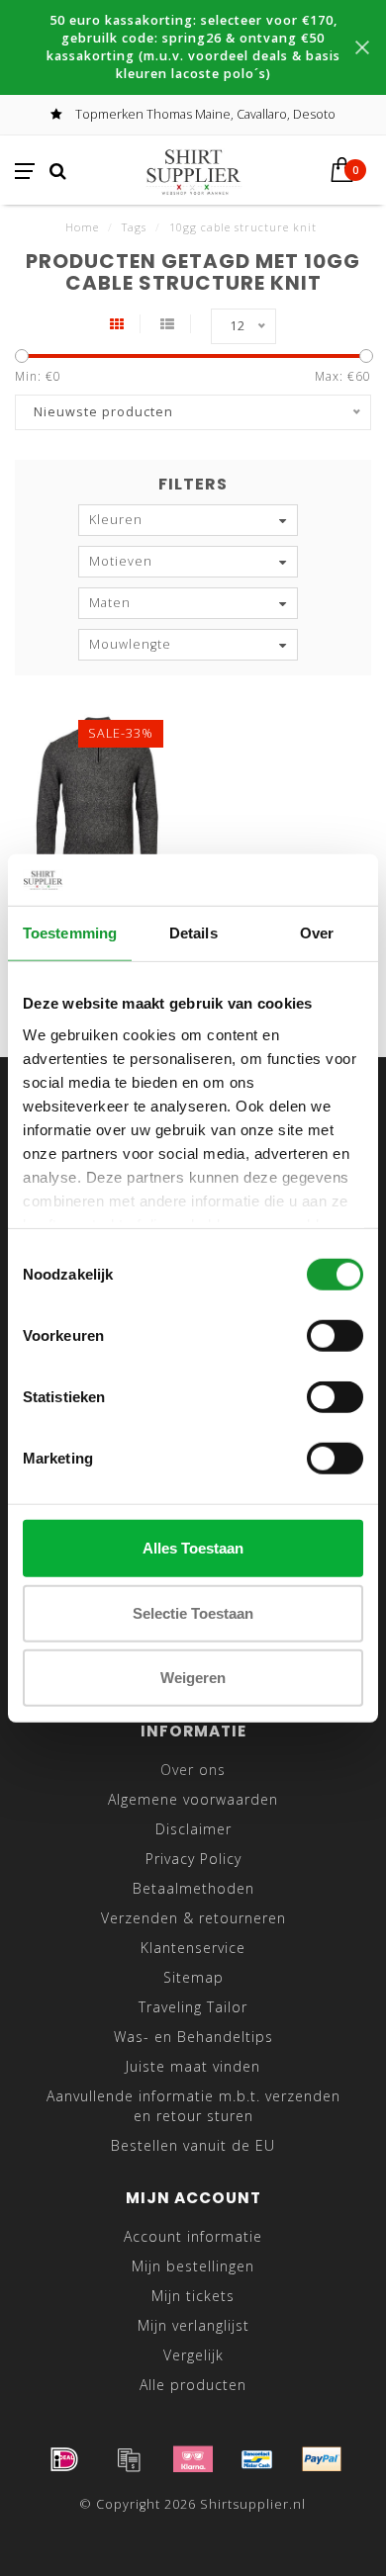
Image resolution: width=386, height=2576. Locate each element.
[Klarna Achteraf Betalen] (193, 2459)
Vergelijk (193, 2355)
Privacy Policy (193, 1859)
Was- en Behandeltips (193, 2037)
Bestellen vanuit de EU (193, 2145)
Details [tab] (193, 933)
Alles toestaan (193, 1548)
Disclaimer (193, 1829)
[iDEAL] (64, 2459)
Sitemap (193, 1977)
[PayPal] (322, 2459)
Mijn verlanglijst (193, 2325)
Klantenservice (193, 1948)
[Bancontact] (257, 2459)
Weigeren (193, 1678)
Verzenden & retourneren (193, 1918)
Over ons (193, 1770)
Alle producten (193, 2385)
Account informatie (193, 2236)
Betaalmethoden (193, 1888)
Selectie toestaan (193, 1612)
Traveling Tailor (193, 2007)
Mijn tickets (193, 2296)
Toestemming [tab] (70, 933)
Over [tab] (317, 933)
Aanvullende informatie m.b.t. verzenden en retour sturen (193, 2106)
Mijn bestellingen (193, 2266)
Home (82, 227)
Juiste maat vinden (193, 2066)
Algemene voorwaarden (193, 1799)
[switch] (335, 1336)
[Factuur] (129, 2459)
